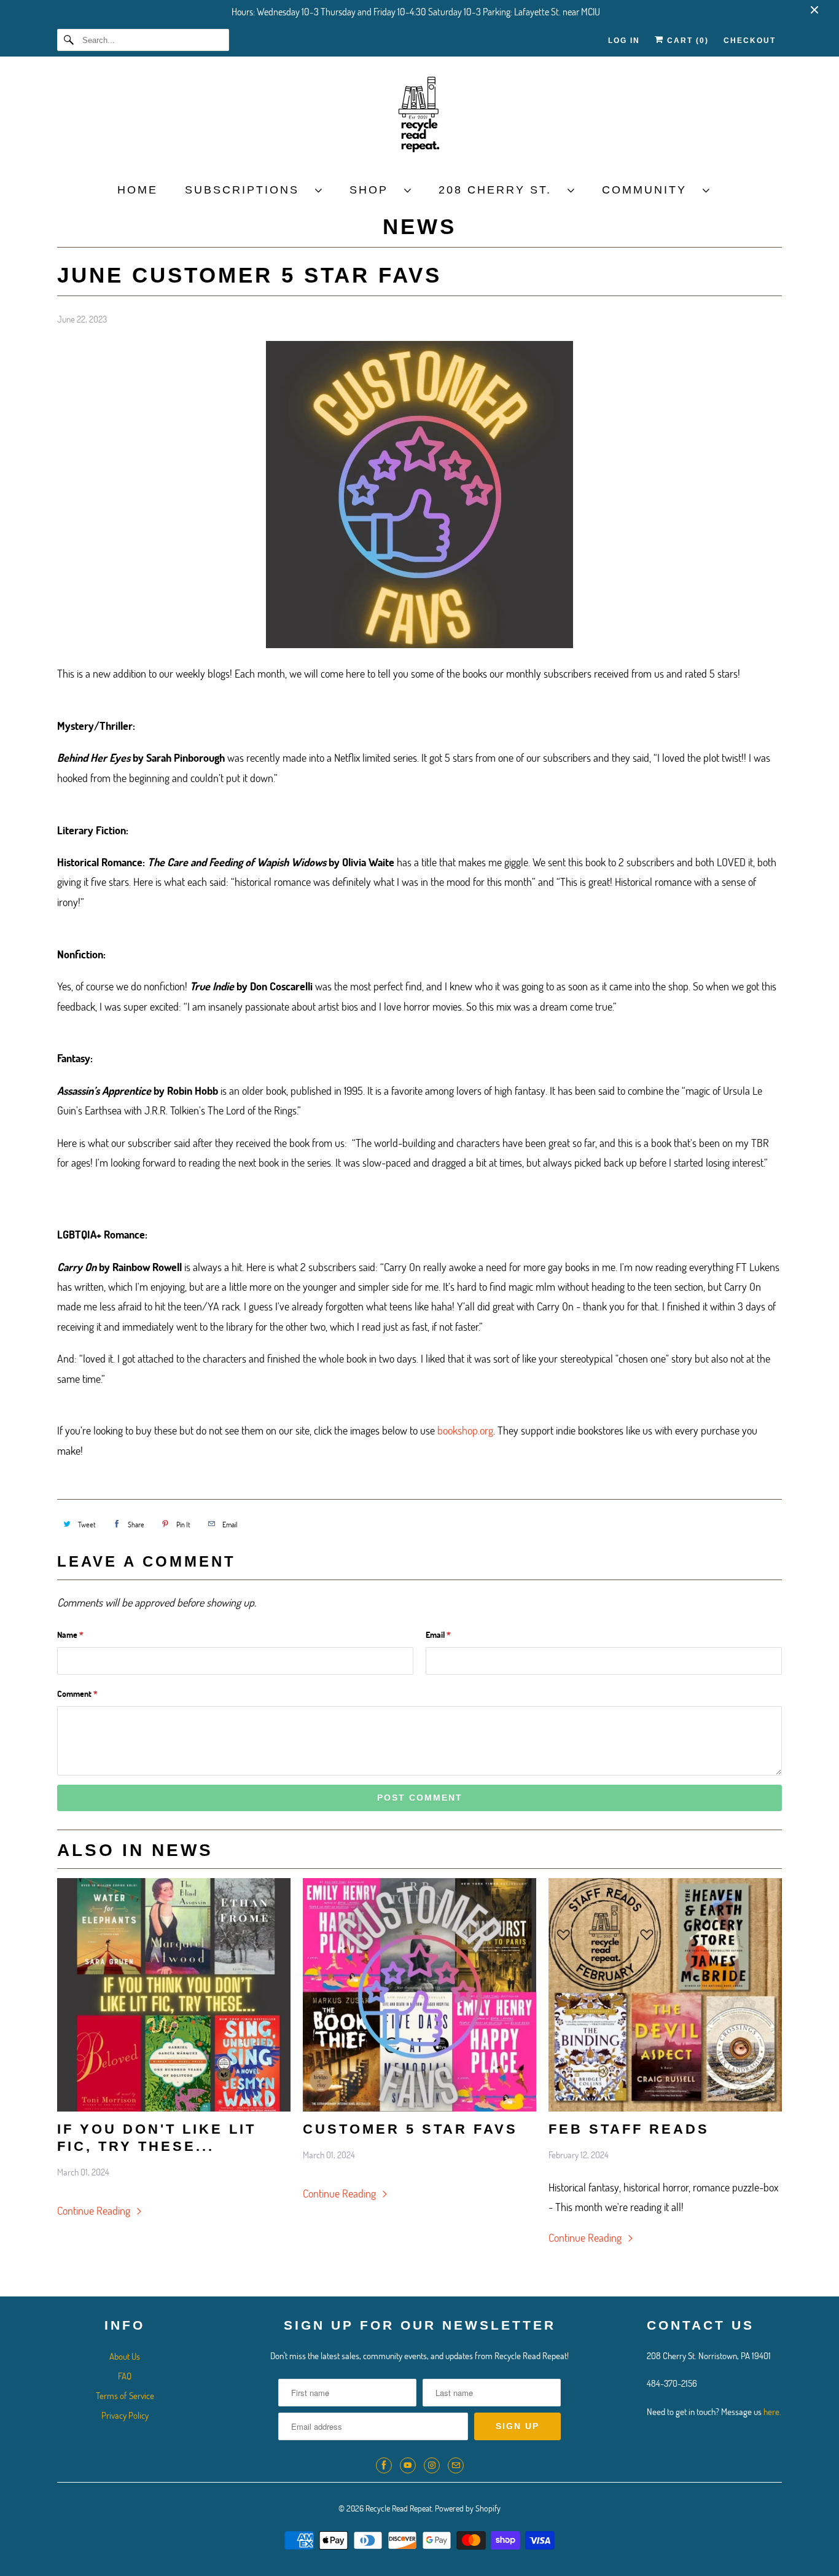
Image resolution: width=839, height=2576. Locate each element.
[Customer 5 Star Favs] (419, 1995)
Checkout (750, 41)
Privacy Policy (125, 2415)
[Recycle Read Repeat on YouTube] (408, 2465)
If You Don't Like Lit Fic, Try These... (157, 2138)
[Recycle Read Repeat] (419, 118)
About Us (125, 2356)
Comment (77, 1693)
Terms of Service (125, 2395)
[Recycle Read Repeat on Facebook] (384, 2465)
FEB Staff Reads (629, 2129)
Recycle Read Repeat (399, 2508)
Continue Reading (95, 2210)
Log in (624, 41)
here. (772, 2411)
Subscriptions (247, 190)
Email (438, 1634)
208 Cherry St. (500, 190)
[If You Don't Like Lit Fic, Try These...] (174, 1995)
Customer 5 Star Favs (410, 2129)
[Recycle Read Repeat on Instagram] (432, 2465)
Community (649, 190)
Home (138, 190)
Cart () (686, 41)
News (419, 226)
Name (70, 1634)
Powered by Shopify (468, 2508)
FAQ (125, 2376)
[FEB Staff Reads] (665, 1995)
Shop (374, 190)
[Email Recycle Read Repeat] (456, 2465)
